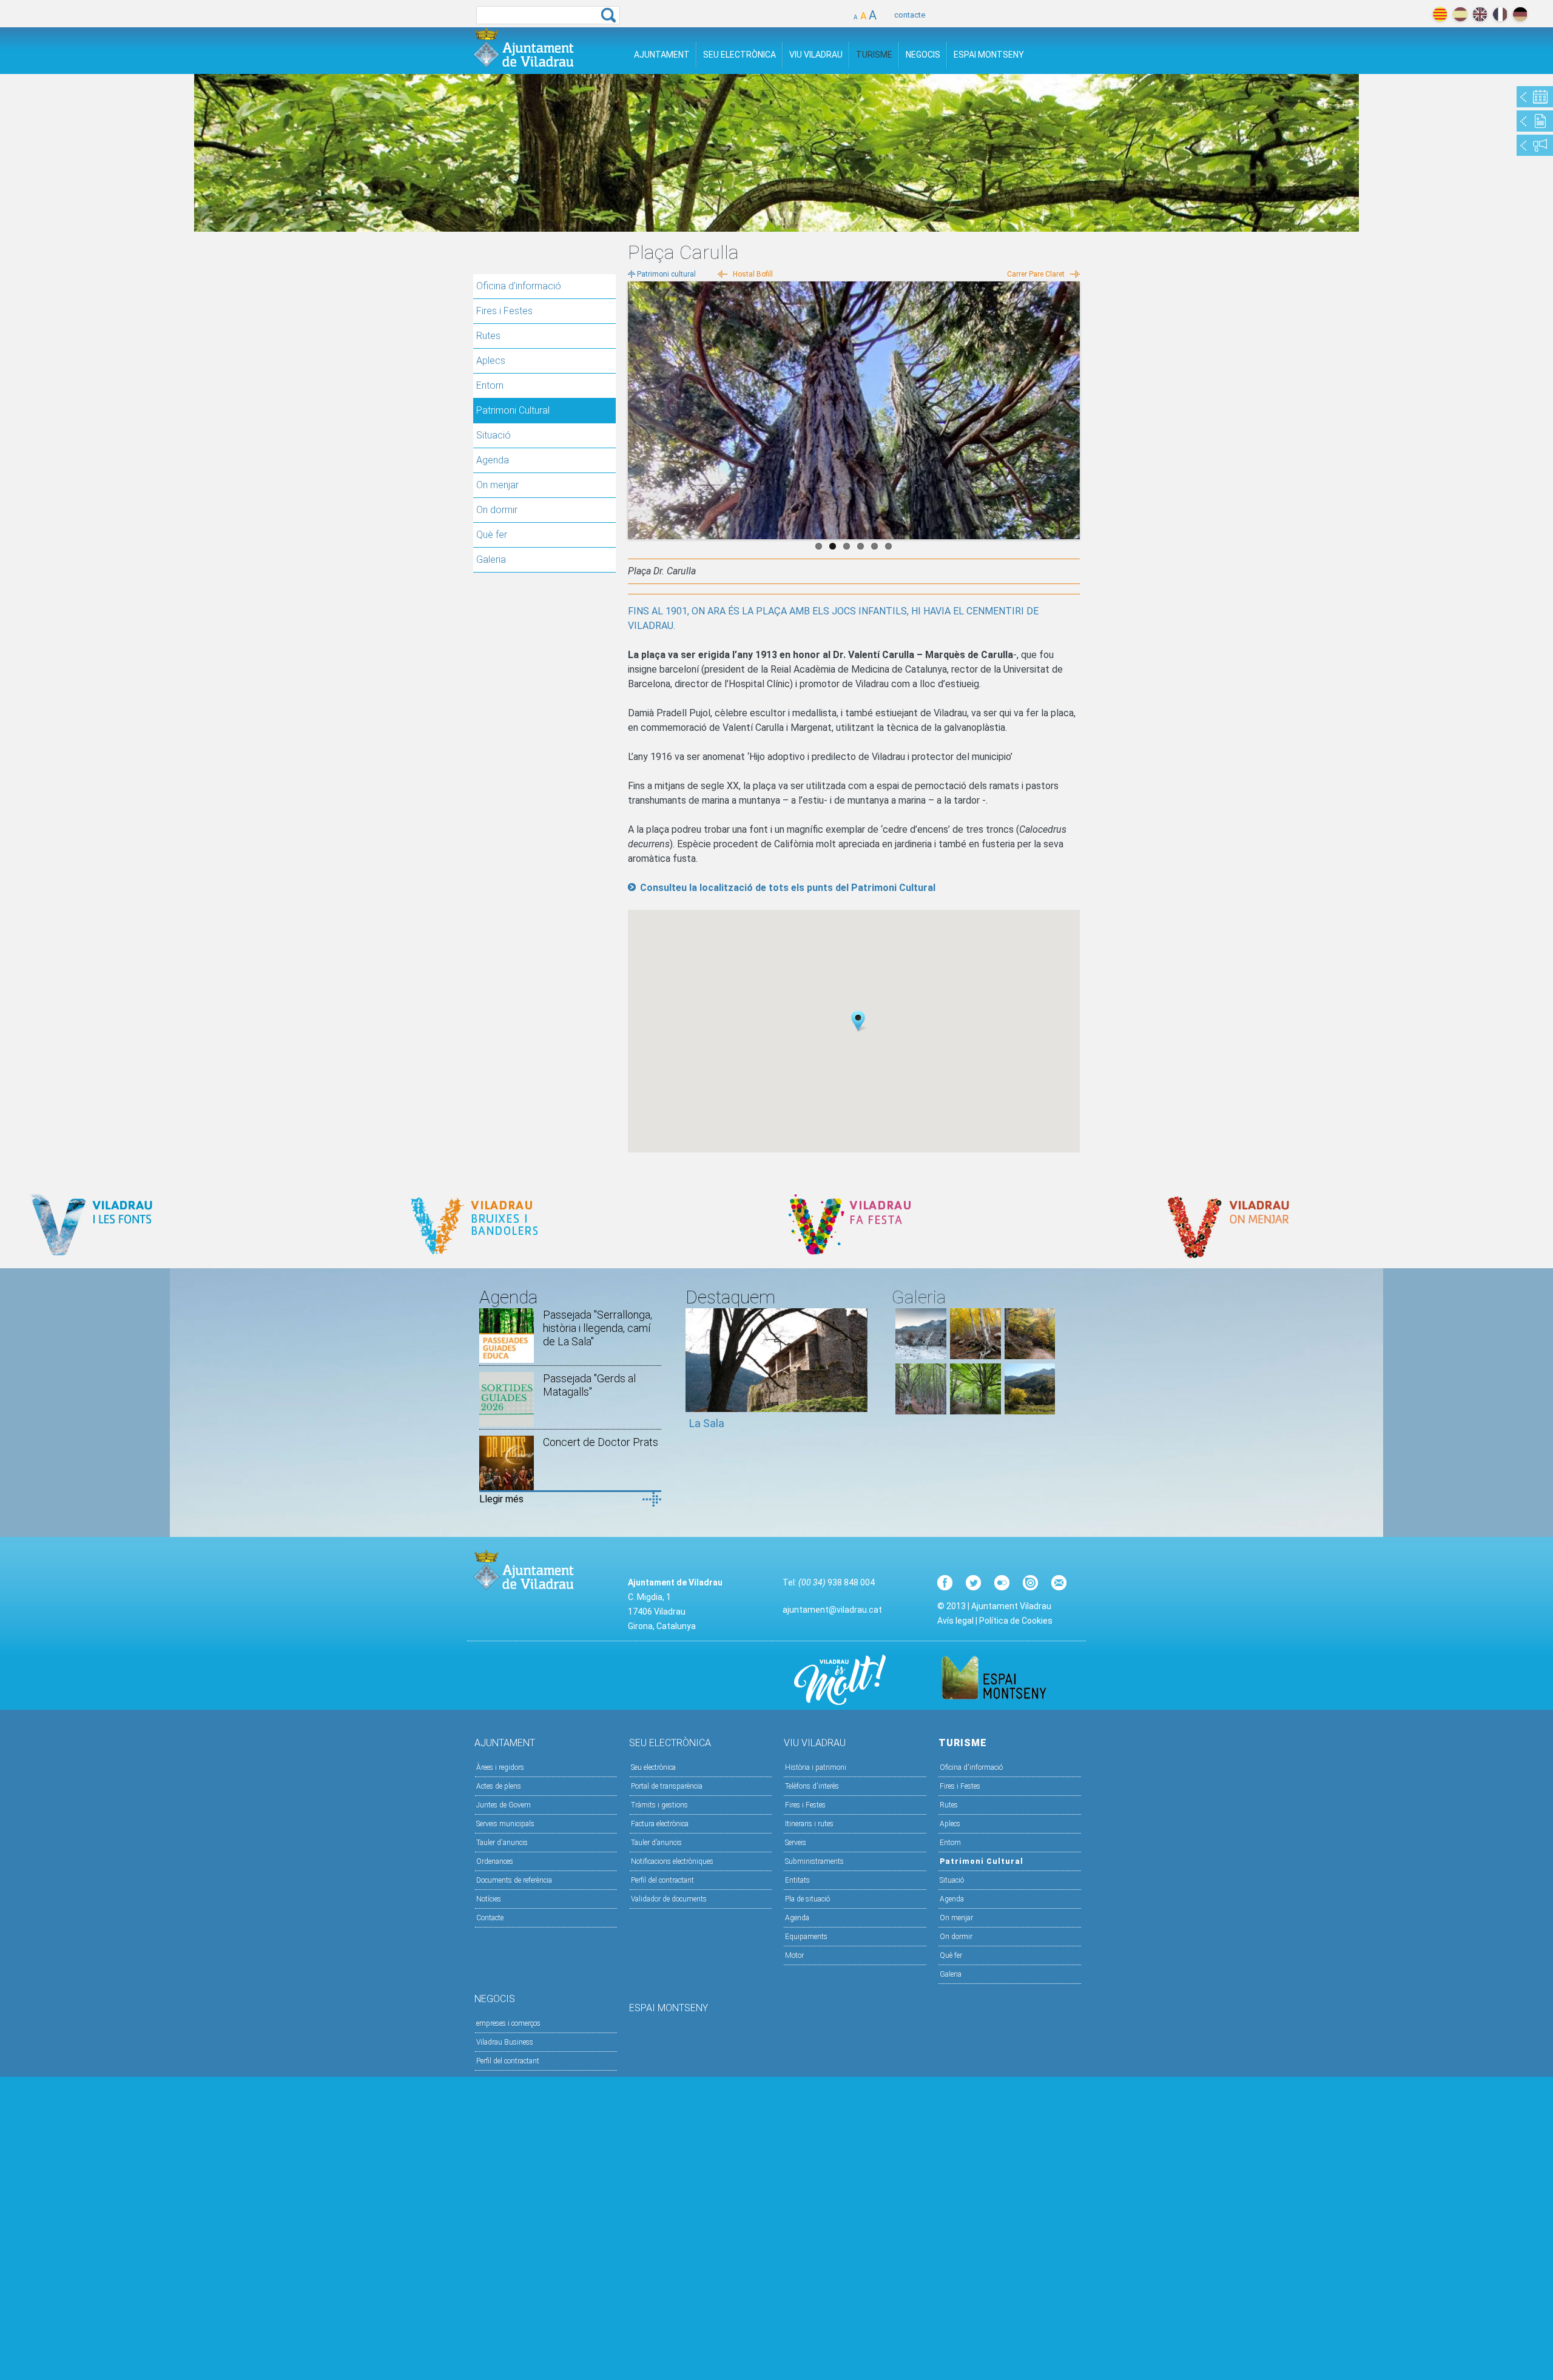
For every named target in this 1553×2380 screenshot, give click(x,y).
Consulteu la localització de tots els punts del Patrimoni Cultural (788, 888)
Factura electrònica (660, 1824)
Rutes (488, 336)
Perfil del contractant (662, 1880)
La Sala (707, 1423)
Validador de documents (669, 1899)
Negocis (923, 55)
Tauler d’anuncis (656, 1843)
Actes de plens (499, 1786)
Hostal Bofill (753, 274)
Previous (637, 408)
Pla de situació (807, 1899)
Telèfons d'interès (812, 1786)
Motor (794, 1955)
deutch (1520, 14)
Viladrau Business (505, 2042)
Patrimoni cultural (666, 274)
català (1440, 14)
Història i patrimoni (816, 1767)
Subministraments (814, 1861)
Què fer (492, 535)
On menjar (497, 485)
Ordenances (495, 1861)
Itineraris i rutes (809, 1824)
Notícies (489, 1899)
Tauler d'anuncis (502, 1843)
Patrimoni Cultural (513, 410)
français (1500, 14)
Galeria (491, 560)
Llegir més (501, 1499)
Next (1071, 408)
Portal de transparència (667, 1786)
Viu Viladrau (816, 55)
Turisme (874, 55)
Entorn (490, 385)
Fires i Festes (504, 311)
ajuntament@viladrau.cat (832, 1610)
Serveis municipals (505, 1824)
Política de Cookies (1016, 1621)
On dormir (497, 510)
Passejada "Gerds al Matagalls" (589, 1385)
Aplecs (491, 361)
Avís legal (955, 1621)
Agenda (493, 460)
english (1480, 14)
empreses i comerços (508, 2023)
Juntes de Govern (504, 1805)
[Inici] (524, 48)
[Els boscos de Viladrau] (975, 1356)
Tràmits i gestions (659, 1805)
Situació (494, 435)
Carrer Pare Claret (1036, 274)
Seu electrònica (653, 1767)
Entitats (797, 1880)
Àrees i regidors (500, 1767)
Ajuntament (662, 55)
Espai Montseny (989, 55)
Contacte (490, 1918)
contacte (910, 15)
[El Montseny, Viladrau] (1030, 1411)
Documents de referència (514, 1880)
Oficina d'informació (519, 286)
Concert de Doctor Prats (601, 1442)
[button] (858, 1021)
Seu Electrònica (739, 55)
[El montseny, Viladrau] (921, 1356)
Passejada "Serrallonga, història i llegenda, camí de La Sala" (598, 1328)
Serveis (796, 1843)
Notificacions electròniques (672, 1861)
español (1460, 14)
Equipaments (806, 1937)
